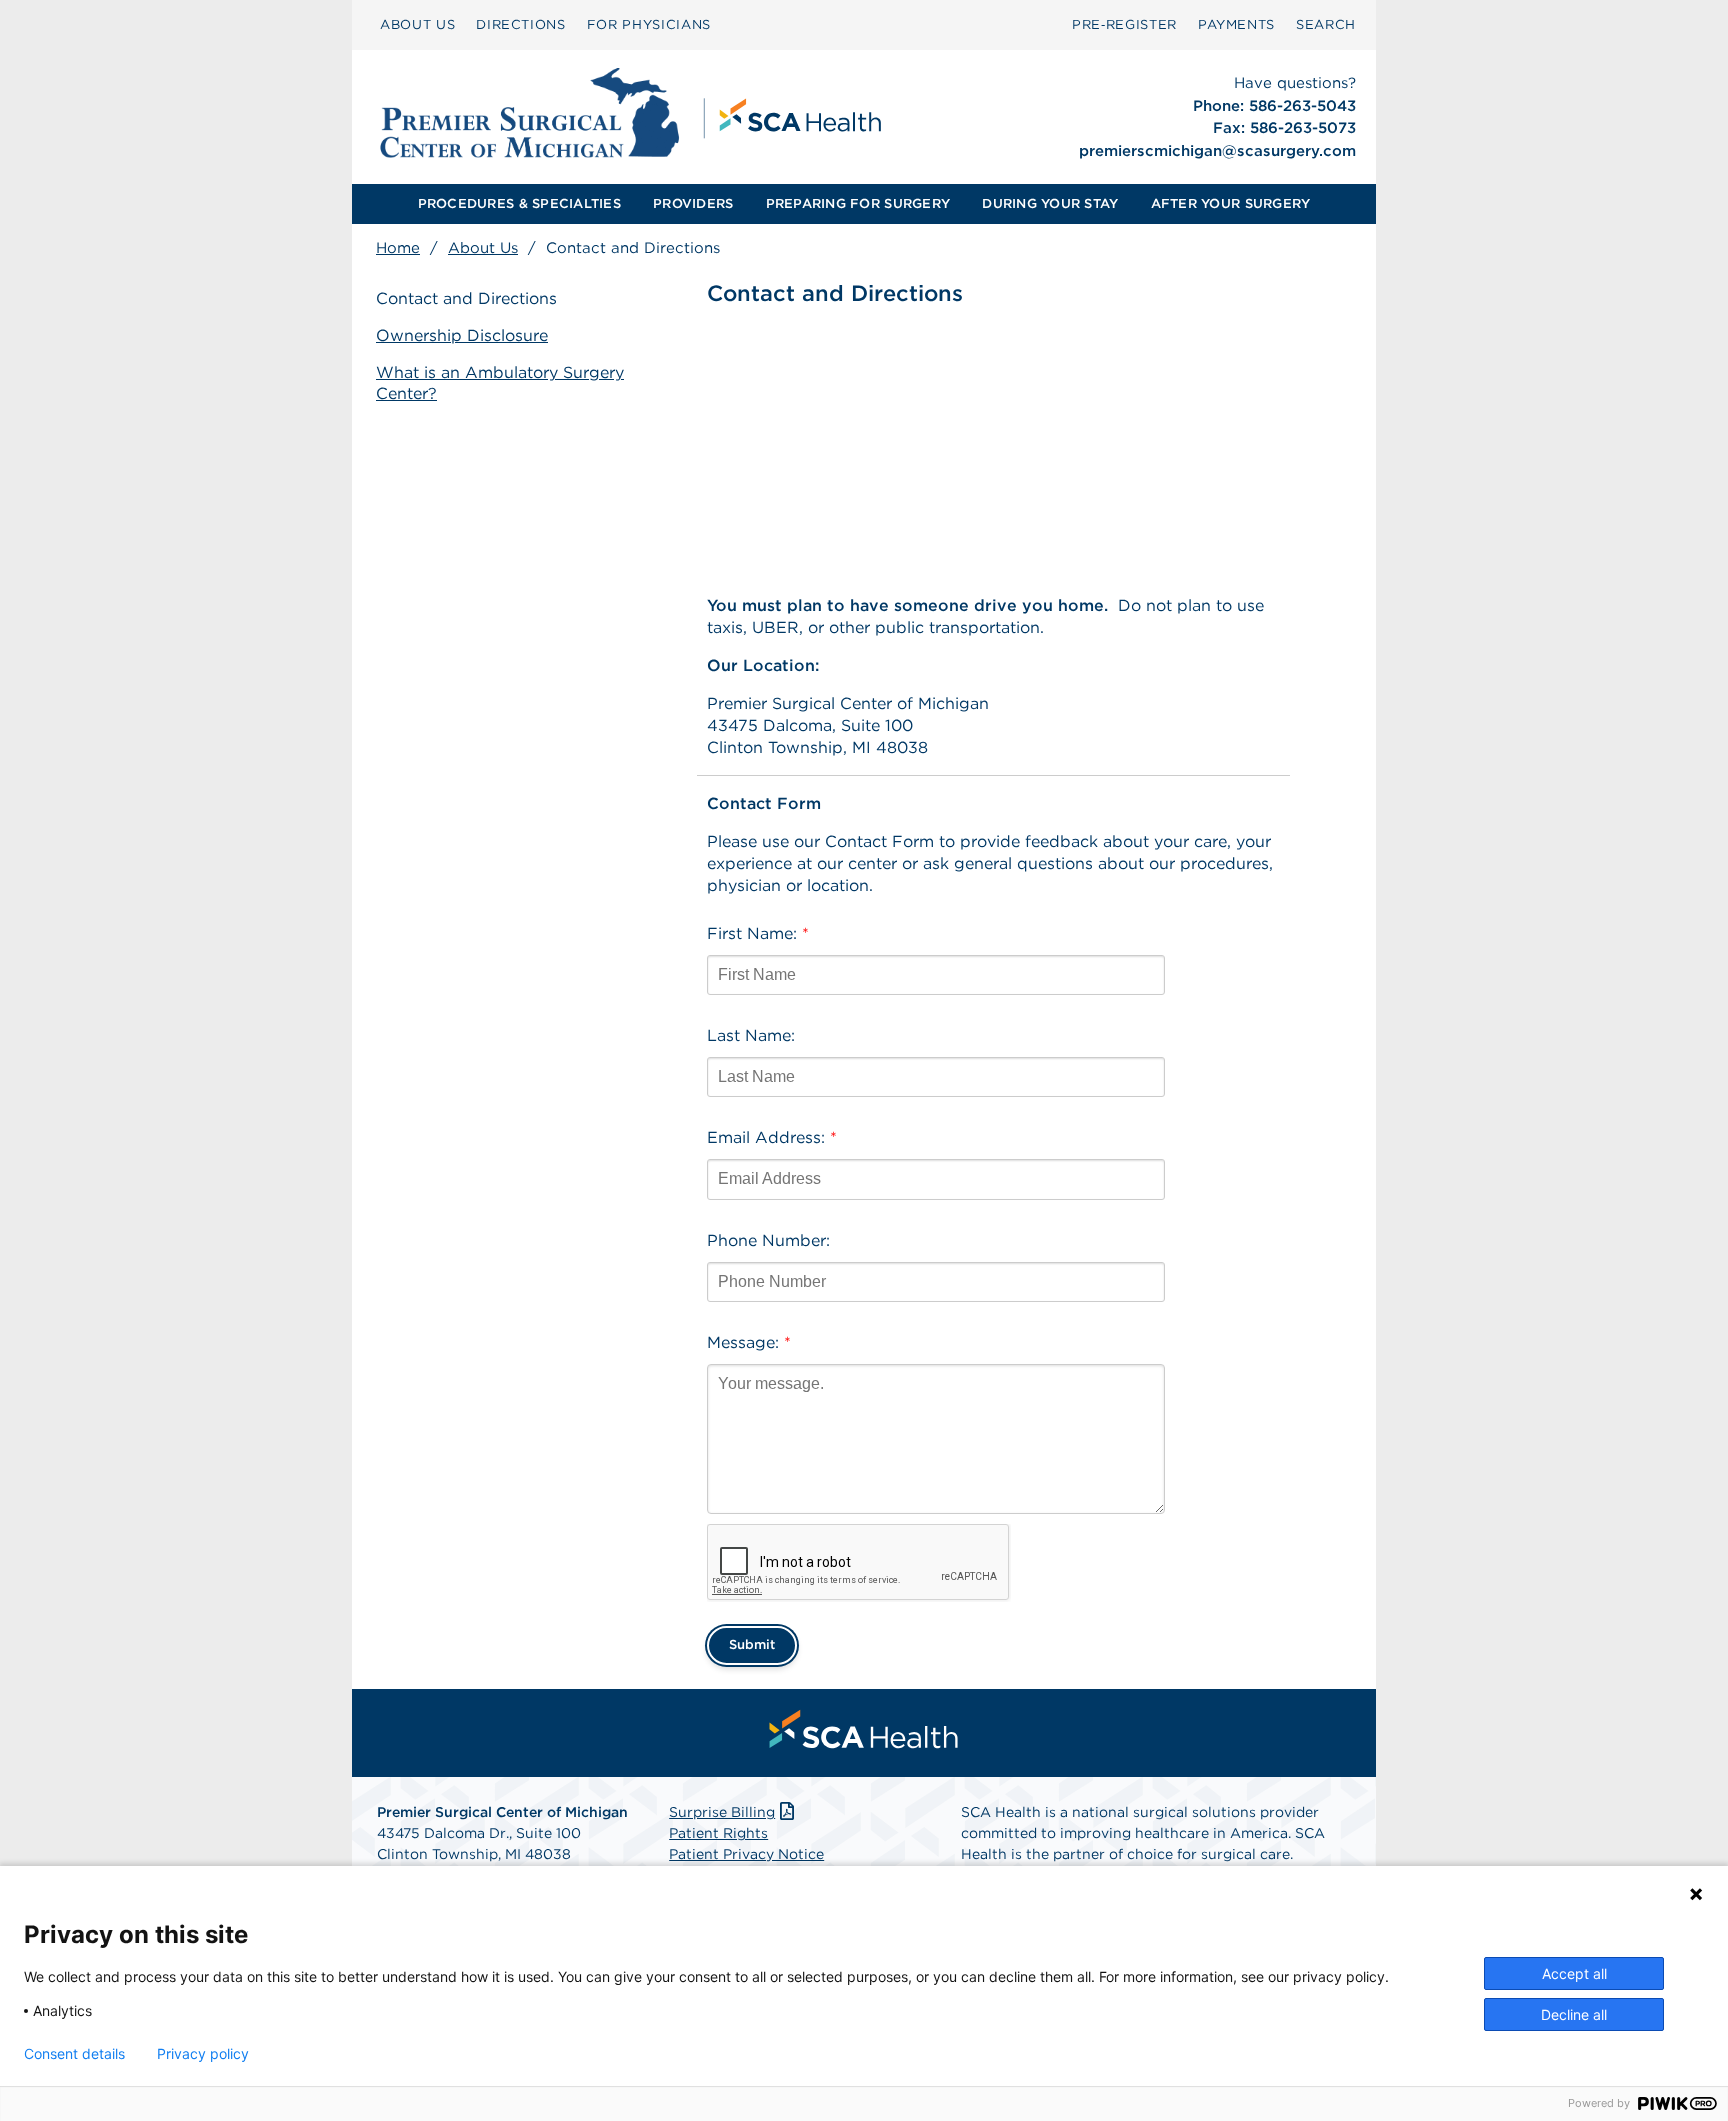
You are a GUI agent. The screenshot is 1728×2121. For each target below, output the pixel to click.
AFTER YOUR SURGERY (1231, 203)
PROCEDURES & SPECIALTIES (519, 203)
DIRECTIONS (521, 24)
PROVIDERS (693, 203)
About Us (483, 248)
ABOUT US (417, 24)
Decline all (1574, 2014)
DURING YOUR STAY (1050, 203)
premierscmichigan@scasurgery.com (1217, 151)
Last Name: (751, 1035)
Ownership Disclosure (462, 335)
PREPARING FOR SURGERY (858, 203)
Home (398, 248)
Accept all (1574, 1973)
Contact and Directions (466, 298)
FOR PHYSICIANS (649, 24)
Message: (749, 1342)
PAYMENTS (1236, 24)
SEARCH (1326, 24)
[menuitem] (417, 25)
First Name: (758, 933)
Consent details (74, 2054)
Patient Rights (718, 1833)
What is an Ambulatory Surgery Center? (500, 383)
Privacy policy (203, 2054)
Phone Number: (768, 1240)
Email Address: (772, 1137)
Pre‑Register (1124, 24)
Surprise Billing (722, 1812)
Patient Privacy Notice (746, 1854)
